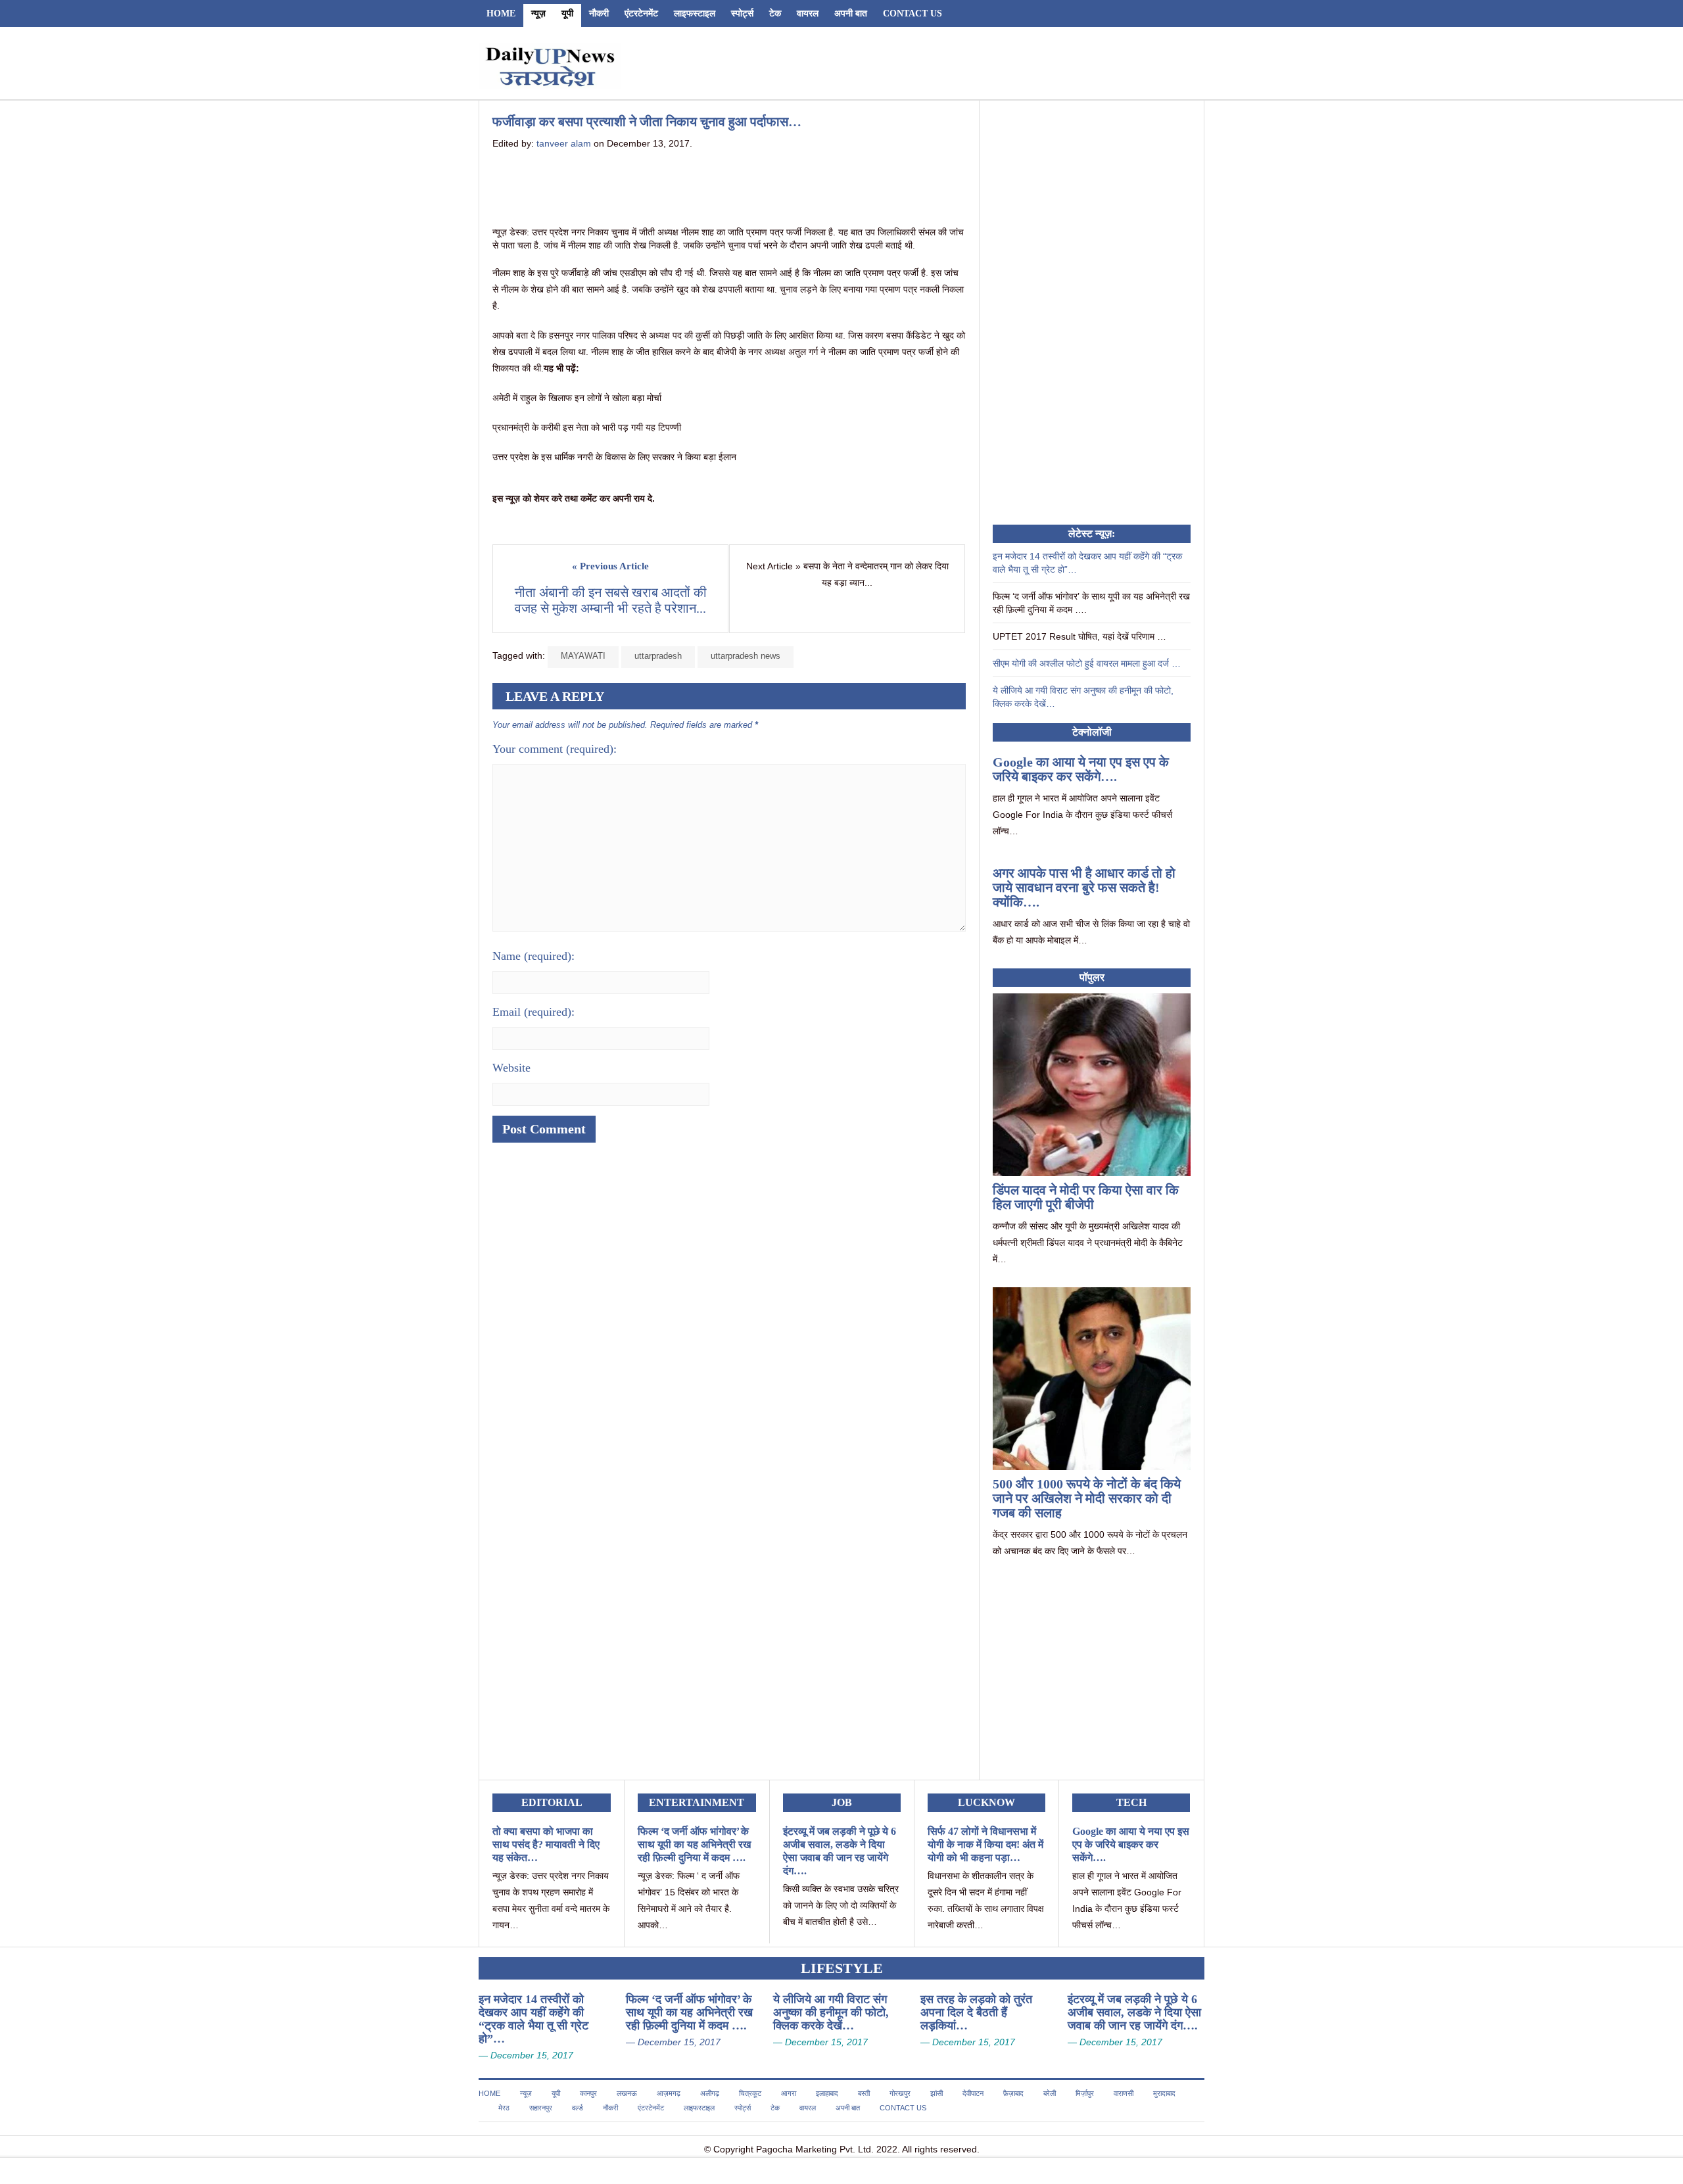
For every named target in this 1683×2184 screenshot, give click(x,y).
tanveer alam (564, 143)
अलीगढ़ (710, 2093)
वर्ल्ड (578, 2108)
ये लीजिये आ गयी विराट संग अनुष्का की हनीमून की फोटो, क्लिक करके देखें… (831, 2012)
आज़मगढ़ (669, 2093)
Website (511, 1068)
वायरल (808, 13)
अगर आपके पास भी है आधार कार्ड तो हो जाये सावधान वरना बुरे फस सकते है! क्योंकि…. (1084, 888)
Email (533, 1012)
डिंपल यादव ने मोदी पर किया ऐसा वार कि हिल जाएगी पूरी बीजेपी (1086, 1197)
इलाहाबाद (827, 2093)
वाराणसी (1124, 2093)
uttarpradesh (658, 656)
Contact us (913, 13)
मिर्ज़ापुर (1085, 2093)
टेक (775, 13)
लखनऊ (627, 2093)
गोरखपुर (900, 2093)
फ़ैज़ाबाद (1013, 2093)
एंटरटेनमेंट (641, 13)
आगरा (789, 2093)
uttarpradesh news (746, 656)
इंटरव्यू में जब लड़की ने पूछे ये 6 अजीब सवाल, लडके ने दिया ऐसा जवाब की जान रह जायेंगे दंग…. (1134, 2012)
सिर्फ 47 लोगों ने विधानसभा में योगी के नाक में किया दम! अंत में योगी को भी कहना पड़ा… (985, 1844)
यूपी (567, 13)
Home (501, 13)
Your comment (555, 749)
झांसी (936, 2093)
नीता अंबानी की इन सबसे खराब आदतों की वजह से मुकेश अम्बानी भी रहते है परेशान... (612, 600)
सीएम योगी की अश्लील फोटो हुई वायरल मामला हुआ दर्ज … (1087, 663)
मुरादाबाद (1164, 2093)
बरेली (1050, 2093)
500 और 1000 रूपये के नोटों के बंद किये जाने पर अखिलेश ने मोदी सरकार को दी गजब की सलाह (1087, 1498)
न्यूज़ (538, 13)
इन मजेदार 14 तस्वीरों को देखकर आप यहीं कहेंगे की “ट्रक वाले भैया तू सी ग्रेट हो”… (533, 2019)
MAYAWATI (583, 656)
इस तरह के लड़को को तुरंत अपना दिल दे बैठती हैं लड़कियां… (976, 2012)
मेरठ (504, 2108)
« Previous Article (610, 566)
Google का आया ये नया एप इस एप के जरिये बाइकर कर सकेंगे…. (1081, 769)
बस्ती (864, 2093)
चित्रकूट (750, 2093)
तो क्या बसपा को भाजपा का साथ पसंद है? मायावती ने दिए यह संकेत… (546, 1844)
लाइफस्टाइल (695, 13)
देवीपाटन (973, 2093)
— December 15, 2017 (526, 2055)
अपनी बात (851, 13)
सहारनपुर (541, 2108)
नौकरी (599, 13)
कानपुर (588, 2093)
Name (533, 956)
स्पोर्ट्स (742, 13)
